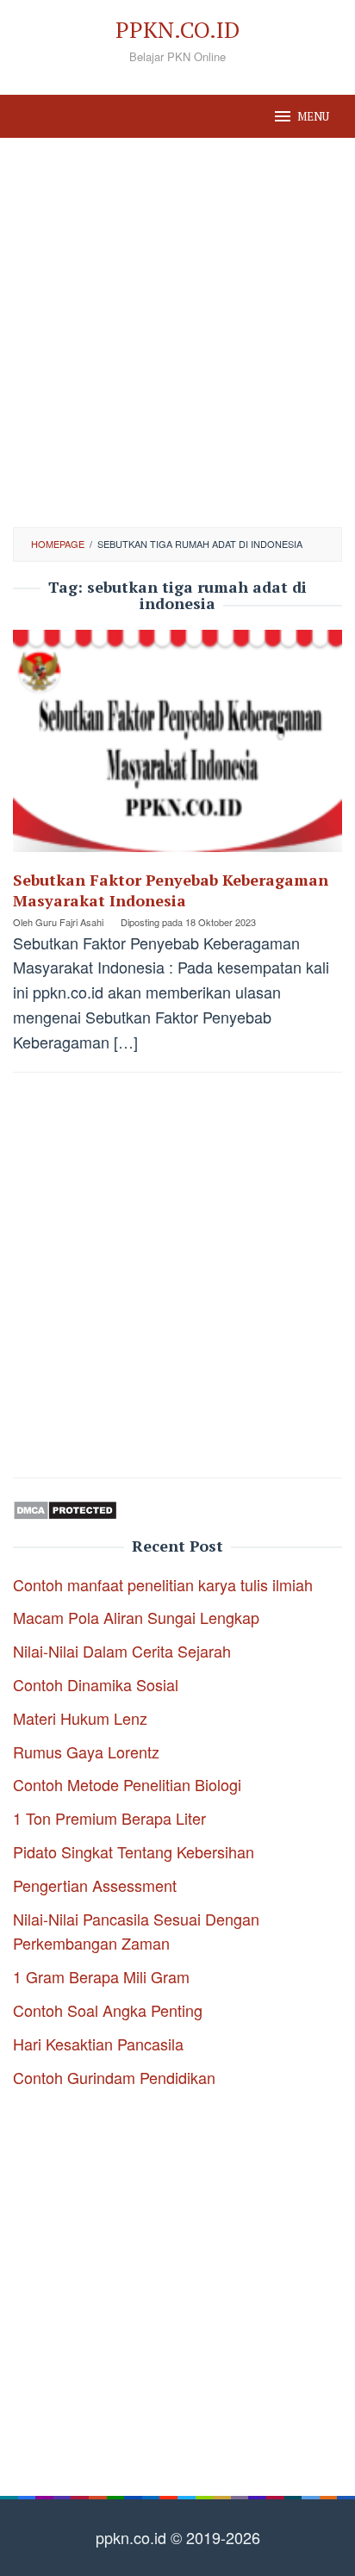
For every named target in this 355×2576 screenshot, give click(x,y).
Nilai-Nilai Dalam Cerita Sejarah (122, 1651)
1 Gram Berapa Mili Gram (101, 1976)
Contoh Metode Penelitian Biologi (127, 1784)
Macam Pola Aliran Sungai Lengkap (136, 1617)
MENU (313, 116)
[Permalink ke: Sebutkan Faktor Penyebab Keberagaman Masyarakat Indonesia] (177, 747)
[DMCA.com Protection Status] (65, 1508)
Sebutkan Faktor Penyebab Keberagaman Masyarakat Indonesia (171, 890)
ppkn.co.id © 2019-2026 (178, 2537)
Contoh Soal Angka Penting (108, 2010)
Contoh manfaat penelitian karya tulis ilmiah (163, 1584)
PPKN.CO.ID (177, 29)
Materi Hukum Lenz (80, 1718)
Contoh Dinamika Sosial (96, 1684)
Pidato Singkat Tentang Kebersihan (134, 1851)
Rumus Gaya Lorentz (86, 1752)
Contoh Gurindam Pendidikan (114, 2077)
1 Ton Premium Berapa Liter (109, 1818)
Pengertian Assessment (95, 1885)
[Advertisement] (177, 333)
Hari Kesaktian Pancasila (98, 2044)
